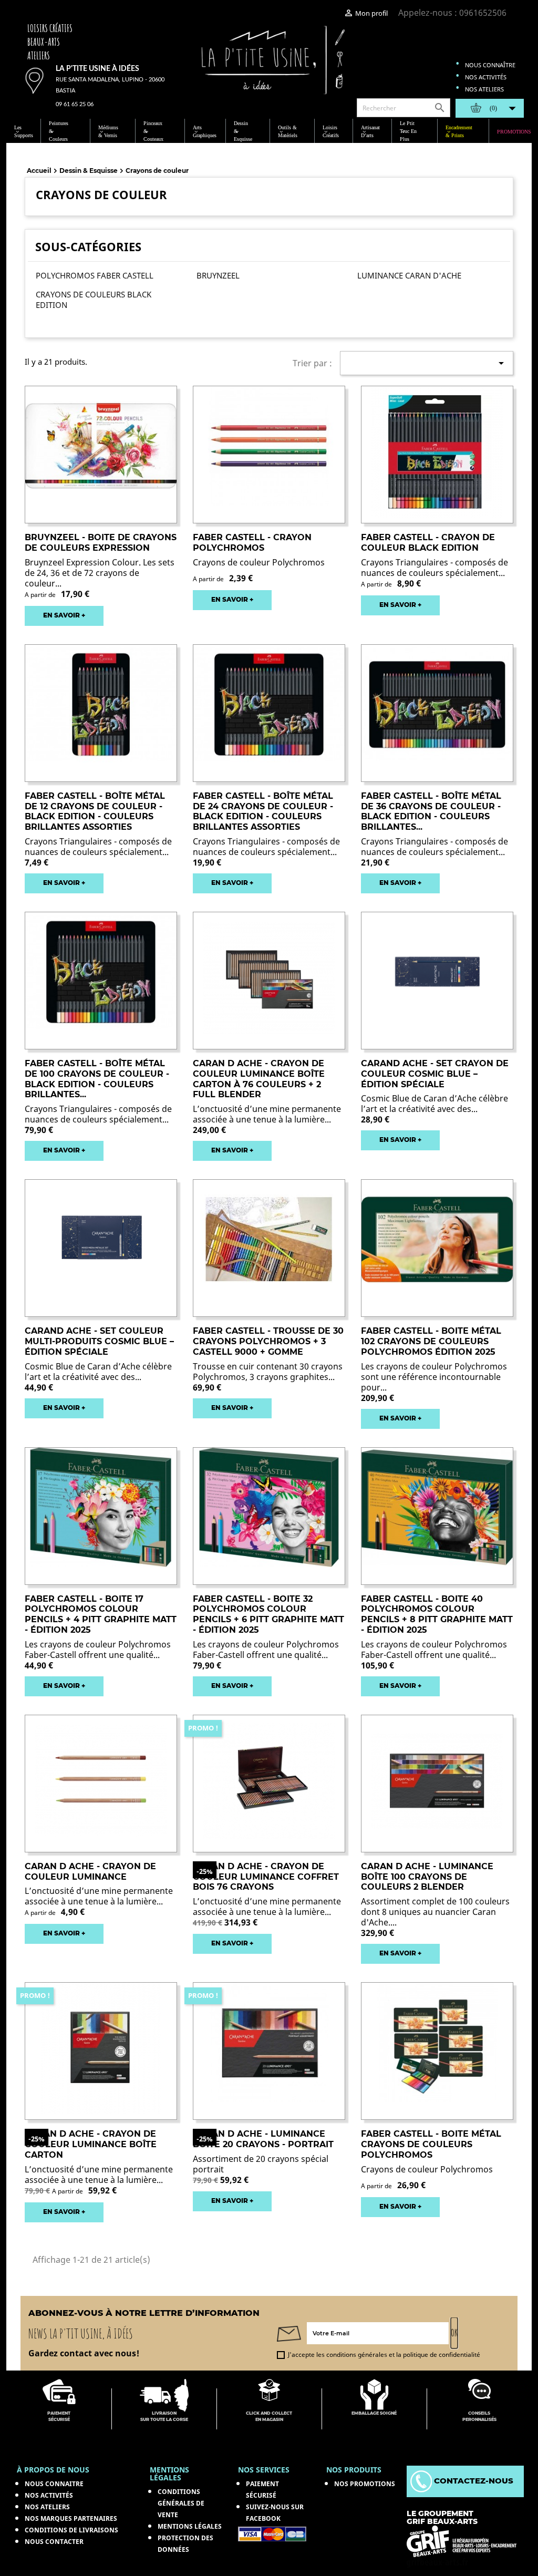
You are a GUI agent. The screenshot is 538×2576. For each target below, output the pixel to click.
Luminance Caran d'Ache (409, 275)
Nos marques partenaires (71, 2518)
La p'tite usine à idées (97, 69)
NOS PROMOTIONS (365, 2484)
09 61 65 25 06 (75, 104)
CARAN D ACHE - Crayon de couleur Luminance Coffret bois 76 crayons (266, 1877)
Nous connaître (490, 65)
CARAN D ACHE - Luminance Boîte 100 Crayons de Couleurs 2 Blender (427, 1877)
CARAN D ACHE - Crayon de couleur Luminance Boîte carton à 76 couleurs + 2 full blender (259, 1079)
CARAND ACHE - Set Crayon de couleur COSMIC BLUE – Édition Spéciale (435, 1074)
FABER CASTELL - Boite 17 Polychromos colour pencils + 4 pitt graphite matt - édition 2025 (101, 1614)
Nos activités (486, 77)
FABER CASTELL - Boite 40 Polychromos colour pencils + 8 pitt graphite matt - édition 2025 (437, 1614)
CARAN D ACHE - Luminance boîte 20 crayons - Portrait (263, 2139)
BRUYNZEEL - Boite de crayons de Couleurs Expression (101, 543)
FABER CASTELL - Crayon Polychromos (252, 543)
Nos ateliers (484, 89)
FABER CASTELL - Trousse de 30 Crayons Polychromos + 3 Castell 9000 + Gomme (268, 1341)
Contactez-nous (473, 2481)
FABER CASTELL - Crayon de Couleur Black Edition (428, 543)
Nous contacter (54, 2542)
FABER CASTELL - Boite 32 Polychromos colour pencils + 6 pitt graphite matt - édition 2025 (268, 1614)
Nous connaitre (54, 2484)
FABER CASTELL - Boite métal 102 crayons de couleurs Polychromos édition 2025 (431, 1341)
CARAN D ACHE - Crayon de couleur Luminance (90, 1872)
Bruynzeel (218, 275)
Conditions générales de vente (181, 2503)
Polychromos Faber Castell (95, 275)
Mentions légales (190, 2526)
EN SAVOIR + (64, 615)
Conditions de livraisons (71, 2530)
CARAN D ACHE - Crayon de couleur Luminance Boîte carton (91, 2144)
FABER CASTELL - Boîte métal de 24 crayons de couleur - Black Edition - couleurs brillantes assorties (263, 811)
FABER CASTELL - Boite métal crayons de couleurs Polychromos (431, 2144)
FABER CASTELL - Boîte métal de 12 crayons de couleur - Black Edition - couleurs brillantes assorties (95, 811)
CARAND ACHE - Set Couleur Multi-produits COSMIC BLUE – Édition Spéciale (99, 1341)
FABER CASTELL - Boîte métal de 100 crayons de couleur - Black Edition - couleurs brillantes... (97, 1079)
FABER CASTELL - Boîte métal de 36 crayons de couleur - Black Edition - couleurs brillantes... (431, 811)
